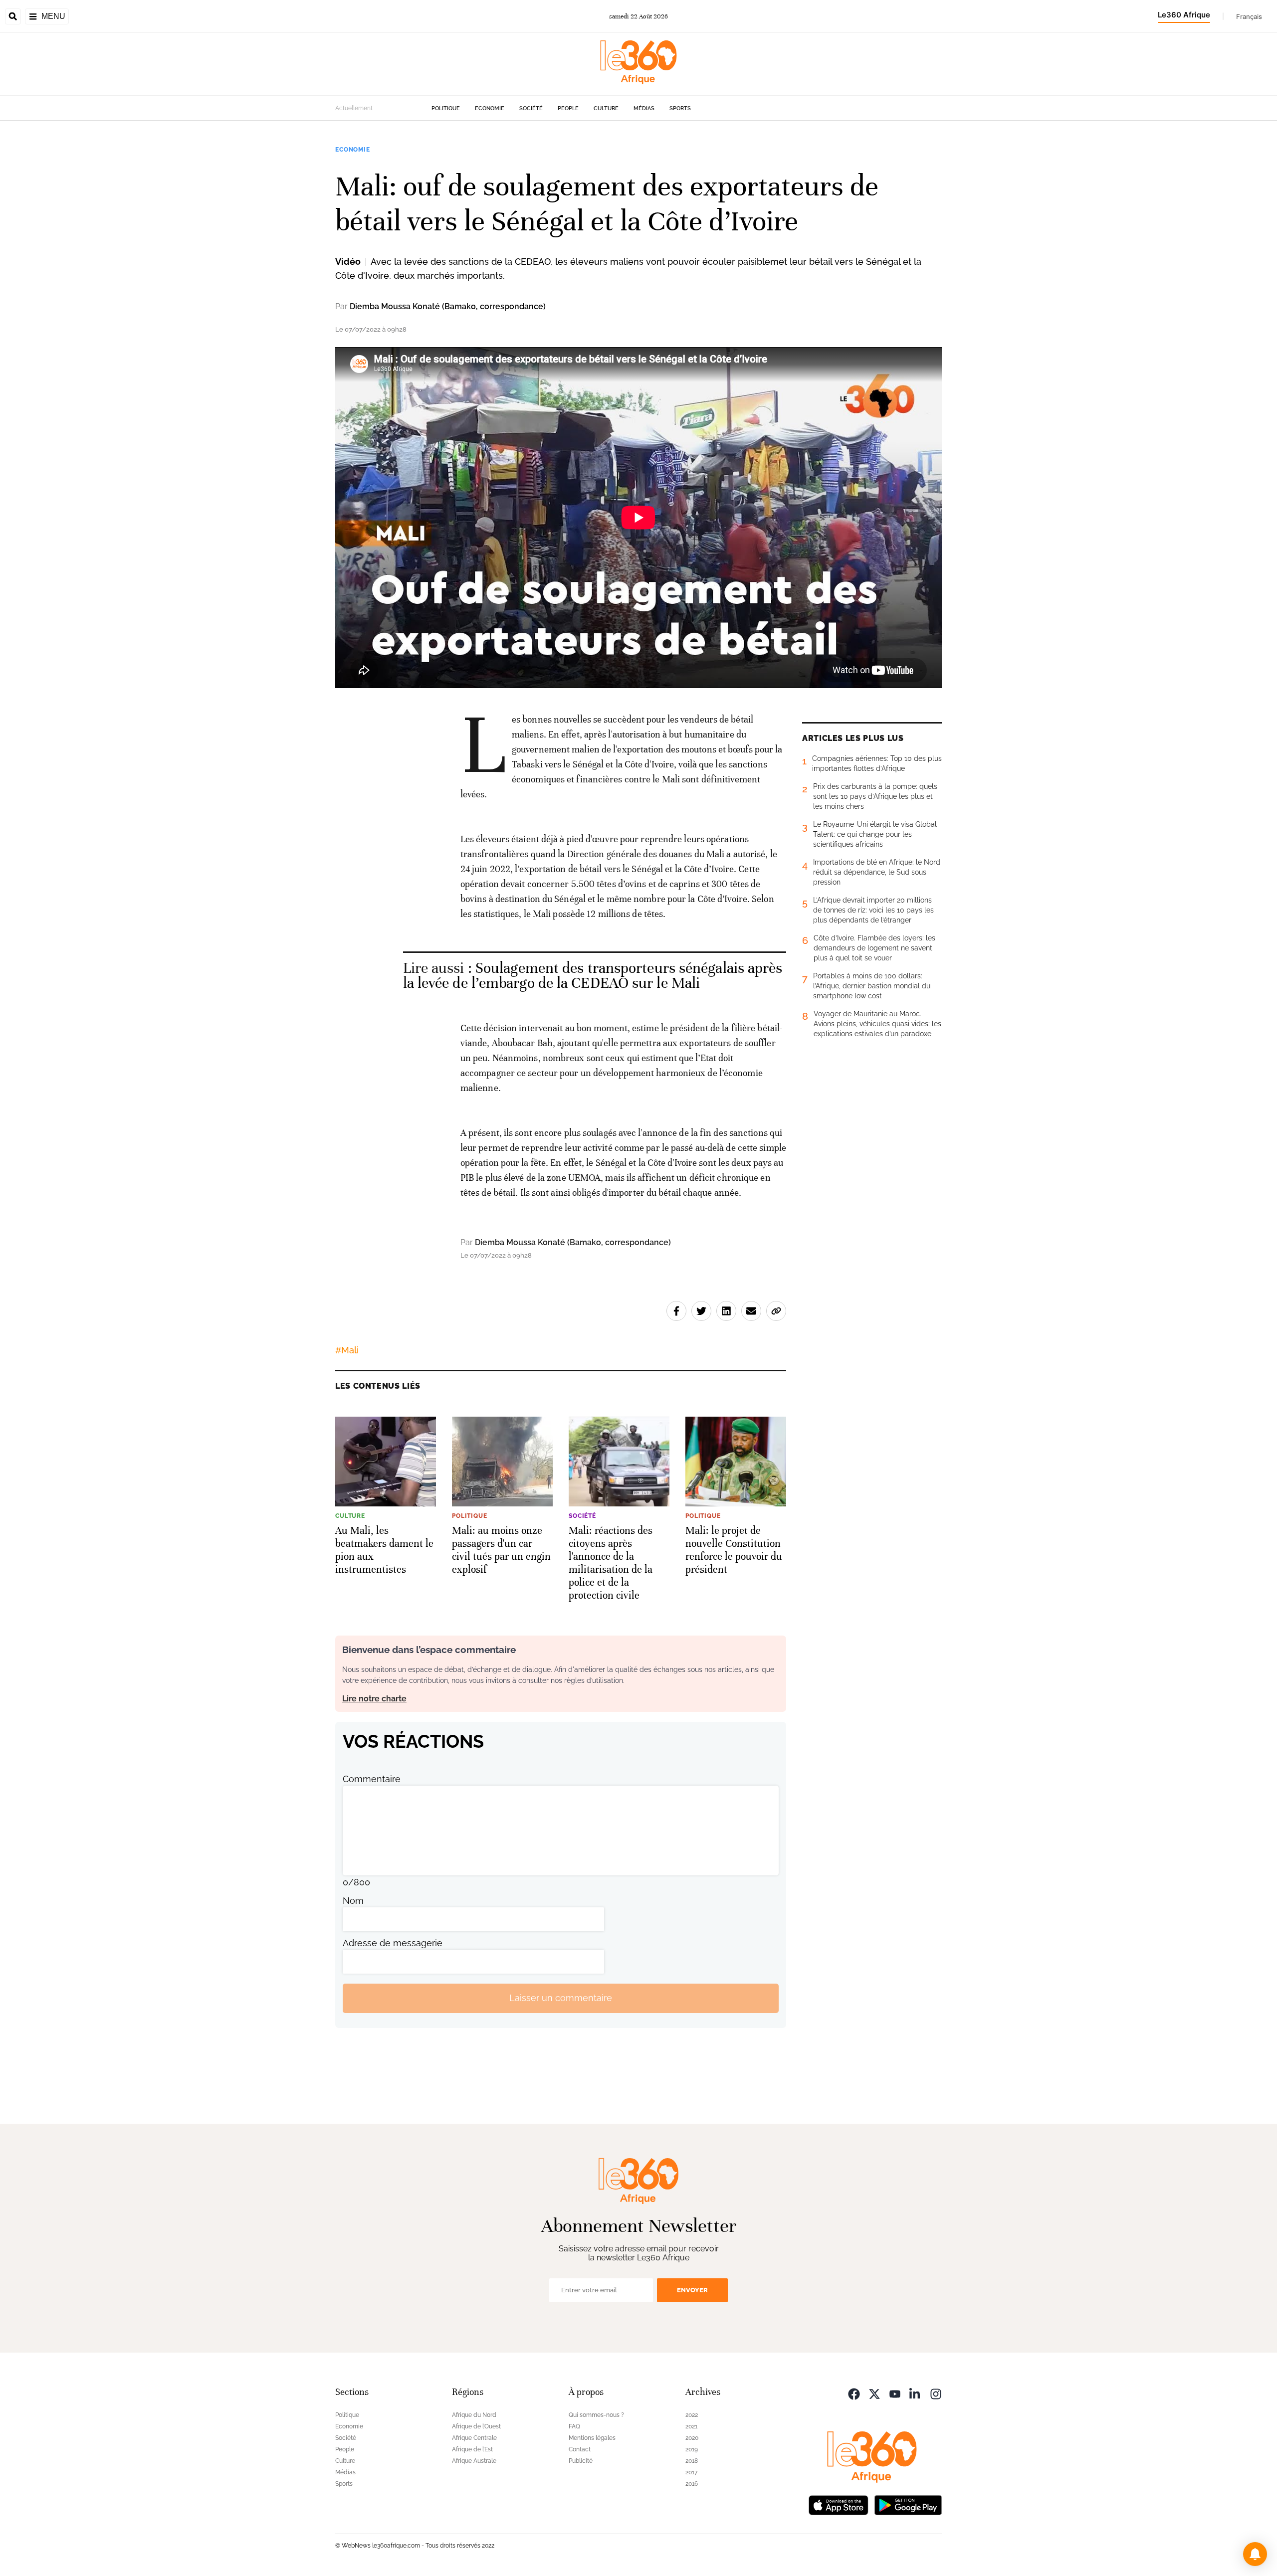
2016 (692, 2484)
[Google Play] (908, 2504)
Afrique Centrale (474, 2438)
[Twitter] (874, 2393)
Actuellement (354, 108)
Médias (644, 108)
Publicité (581, 2461)
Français (1249, 16)
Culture (606, 108)
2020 (692, 2438)
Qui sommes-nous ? (596, 2415)
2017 (691, 2472)
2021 (691, 2426)
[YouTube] (895, 2393)
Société (531, 108)
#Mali (347, 1350)
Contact (580, 2449)
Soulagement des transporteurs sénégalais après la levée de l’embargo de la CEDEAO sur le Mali (593, 976)
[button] (1255, 2554)
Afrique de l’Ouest (476, 2426)
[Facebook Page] (854, 2393)
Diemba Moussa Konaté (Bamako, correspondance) (448, 306)
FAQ (574, 2426)
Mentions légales (592, 2438)
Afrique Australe (474, 2461)
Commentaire (372, 1779)
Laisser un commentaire (561, 1998)
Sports (680, 108)
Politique (446, 108)
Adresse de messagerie (393, 1943)
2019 (692, 2449)
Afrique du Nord (474, 2415)
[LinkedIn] (915, 2393)
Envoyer (692, 2290)
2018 (692, 2461)
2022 (692, 2415)
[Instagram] (936, 2393)
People (568, 108)
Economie (490, 108)
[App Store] (839, 2504)
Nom (353, 1901)
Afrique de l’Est (472, 2449)
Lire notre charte (374, 1699)
